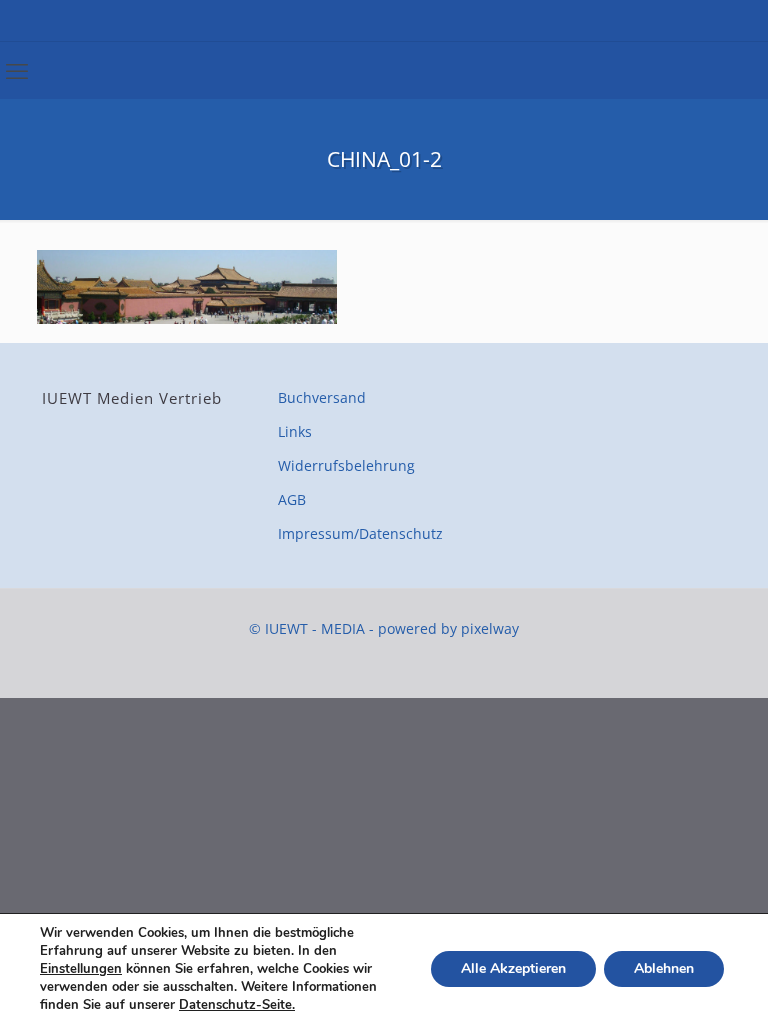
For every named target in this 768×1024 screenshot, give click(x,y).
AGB (292, 499)
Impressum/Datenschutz (360, 533)
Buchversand (322, 397)
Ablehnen (664, 968)
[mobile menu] (17, 70)
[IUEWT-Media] (384, 20)
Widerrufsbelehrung (346, 465)
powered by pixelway (448, 628)
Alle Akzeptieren (513, 968)
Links (295, 431)
